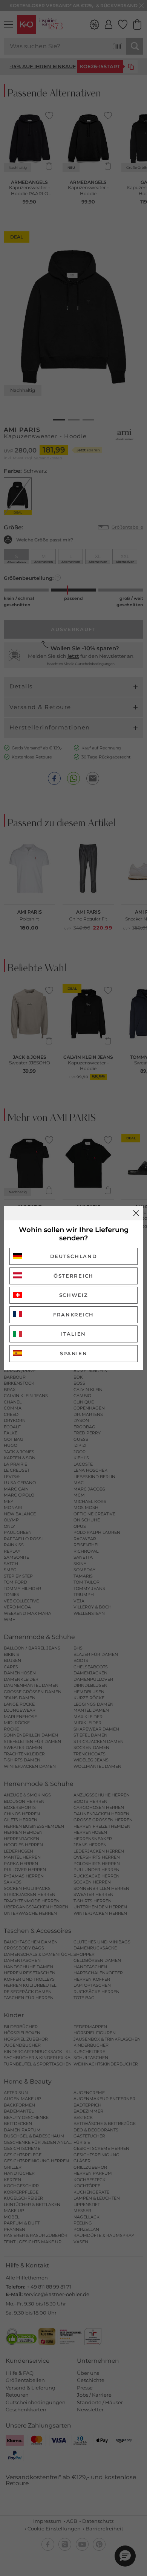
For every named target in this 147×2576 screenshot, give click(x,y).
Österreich (73, 1276)
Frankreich (73, 1315)
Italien (73, 1334)
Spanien (74, 1353)
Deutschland (74, 1256)
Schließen (136, 1213)
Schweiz (74, 1295)
